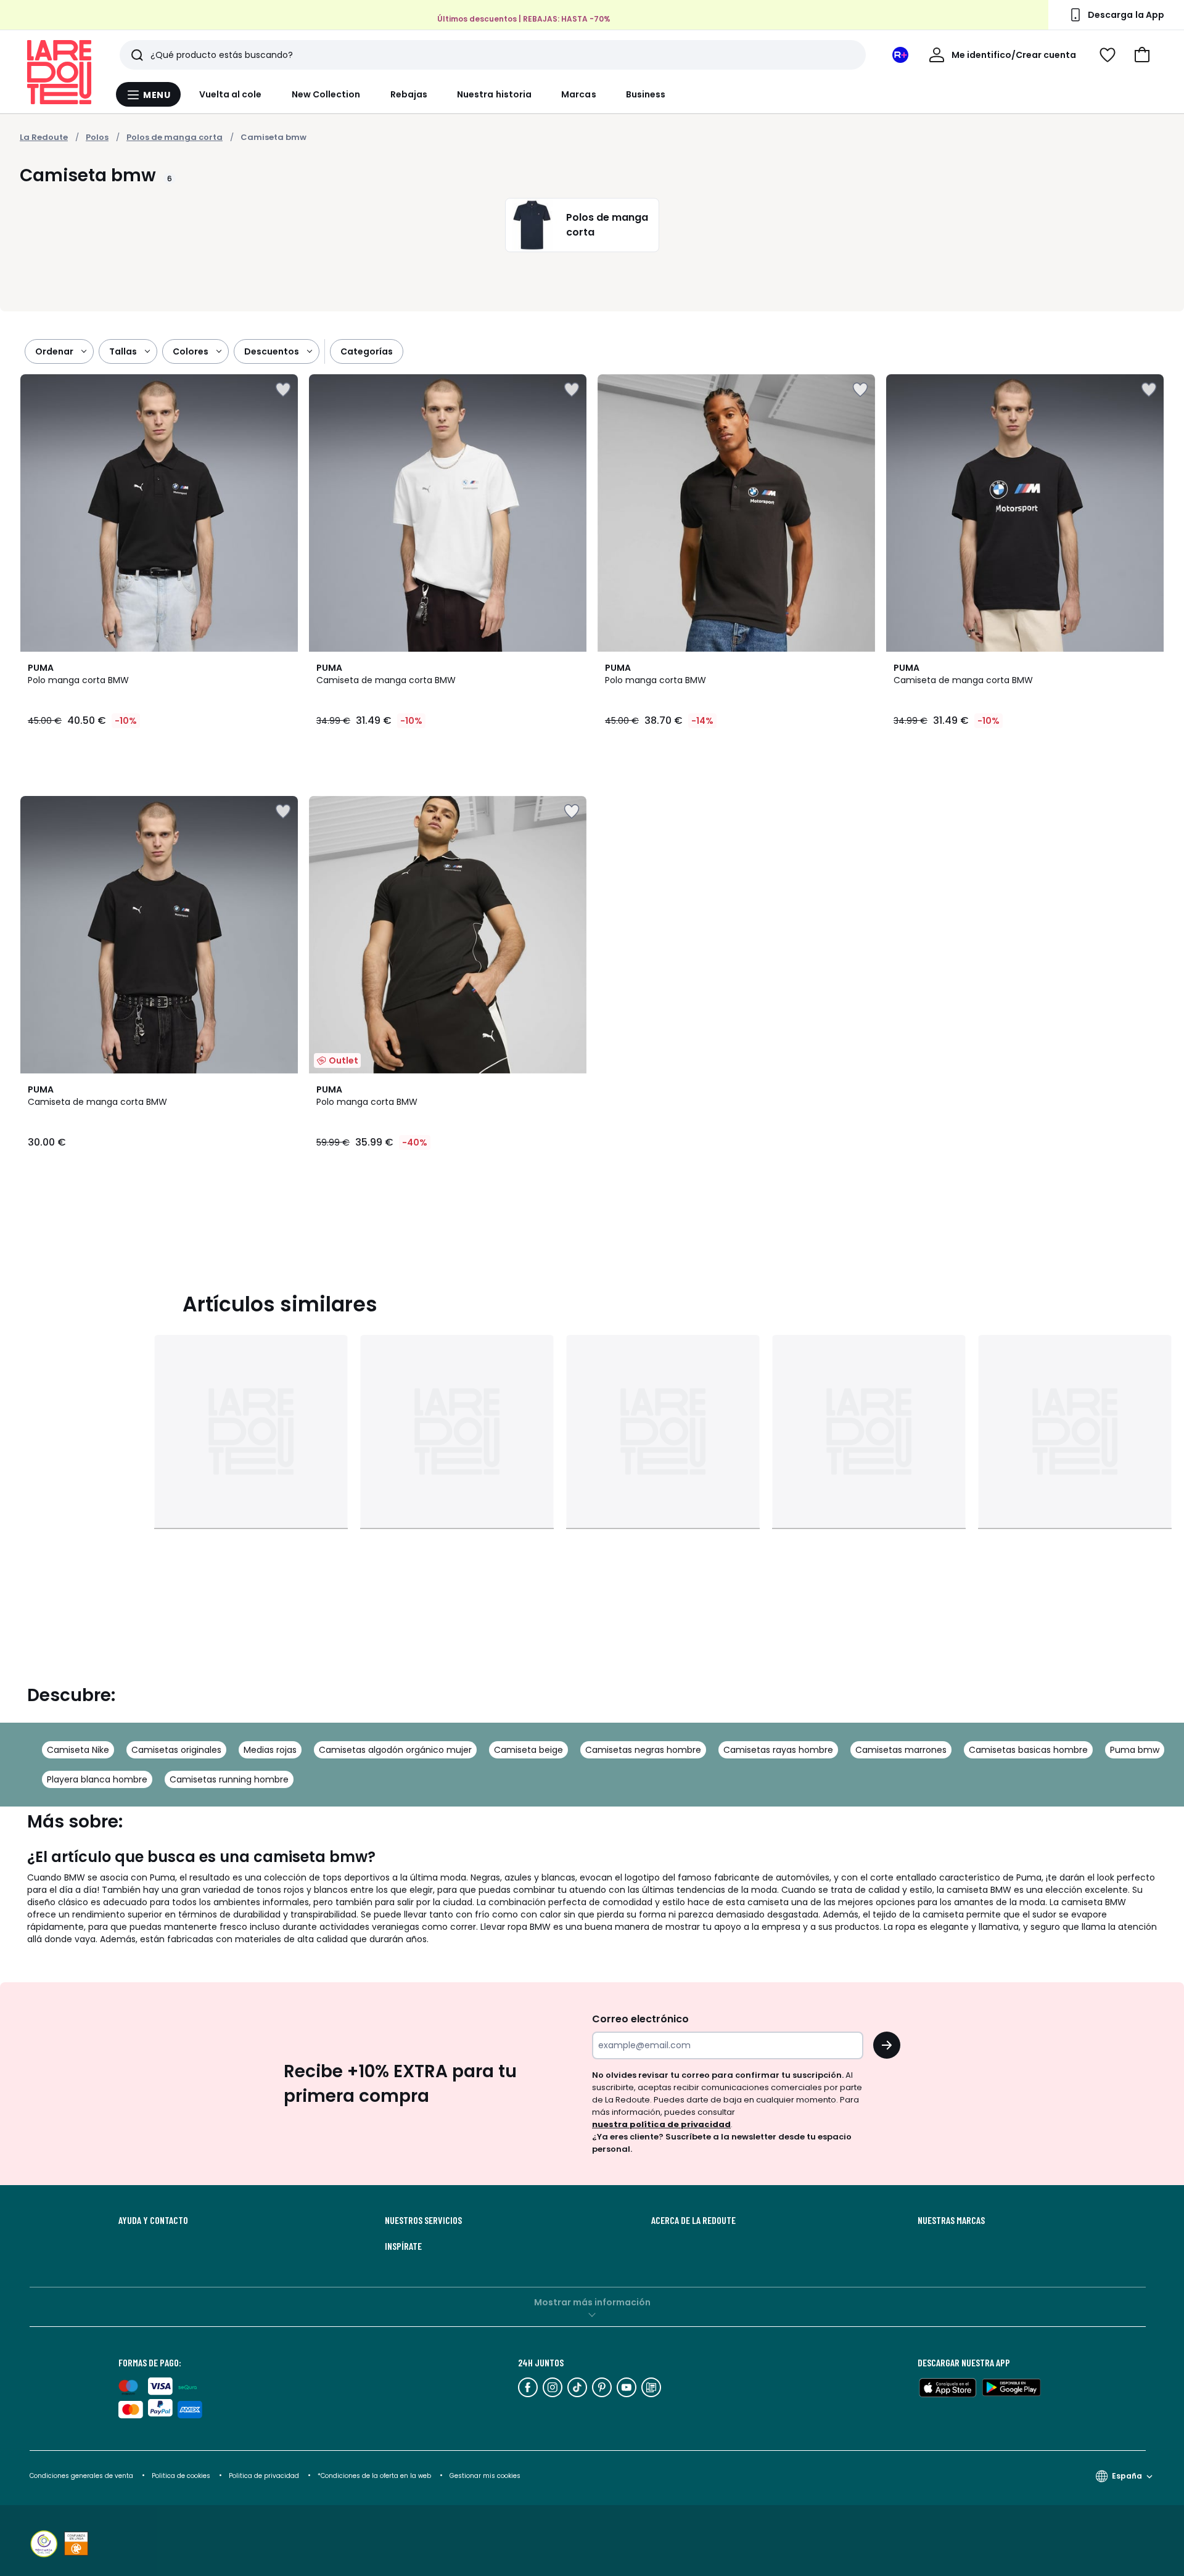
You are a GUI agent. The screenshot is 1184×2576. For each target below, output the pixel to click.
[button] (1142, 55)
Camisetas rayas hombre (778, 1750)
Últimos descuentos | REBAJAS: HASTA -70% (524, 19)
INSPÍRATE (403, 2246)
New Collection (326, 94)
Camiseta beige (528, 1750)
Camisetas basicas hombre (1028, 1750)
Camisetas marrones (901, 1750)
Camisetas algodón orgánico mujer (395, 1750)
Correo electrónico (640, 2019)
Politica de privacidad (265, 2476)
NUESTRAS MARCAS (951, 2220)
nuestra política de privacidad (661, 2124)
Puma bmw (1135, 1750)
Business (646, 94)
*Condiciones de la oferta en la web (374, 2476)
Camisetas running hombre (229, 1779)
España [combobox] (1127, 2476)
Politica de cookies (181, 2476)
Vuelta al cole (231, 94)
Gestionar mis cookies (485, 2476)
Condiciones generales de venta (82, 2476)
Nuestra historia (494, 94)
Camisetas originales (176, 1750)
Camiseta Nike (78, 1750)
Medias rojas (270, 1750)
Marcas (578, 94)
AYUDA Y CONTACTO (153, 2220)
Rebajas (409, 94)
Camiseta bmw (273, 137)
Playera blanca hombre (97, 1779)
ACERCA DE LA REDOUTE (693, 2220)
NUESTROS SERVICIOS (423, 2220)
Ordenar (54, 351)
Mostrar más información (592, 2302)
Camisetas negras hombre (643, 1750)
